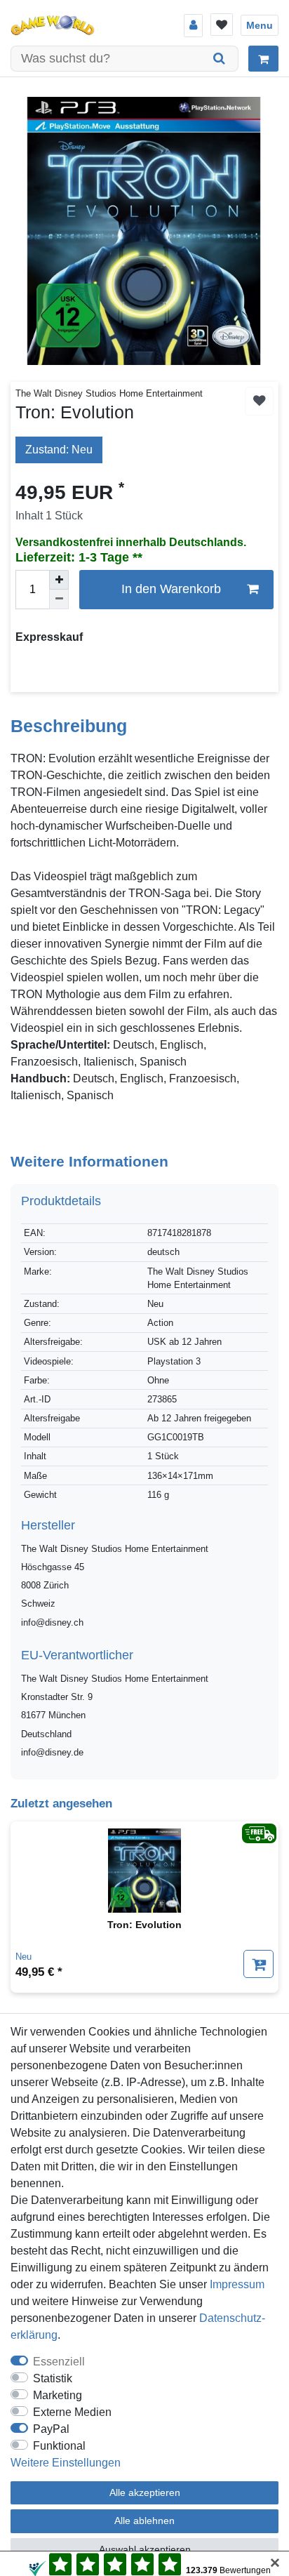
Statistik (53, 2378)
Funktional (59, 2446)
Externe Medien (72, 2412)
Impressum (237, 2284)
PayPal (51, 2429)
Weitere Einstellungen (66, 2463)
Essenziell (59, 2362)
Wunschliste (259, 401)
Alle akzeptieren (145, 2492)
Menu (260, 25)
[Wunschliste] (222, 25)
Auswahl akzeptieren (145, 2549)
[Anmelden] (193, 26)
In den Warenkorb (171, 589)
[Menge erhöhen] (59, 580)
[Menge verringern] (59, 599)
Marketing (58, 2395)
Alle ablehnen (144, 2521)
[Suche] (220, 59)
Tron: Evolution (144, 1925)
